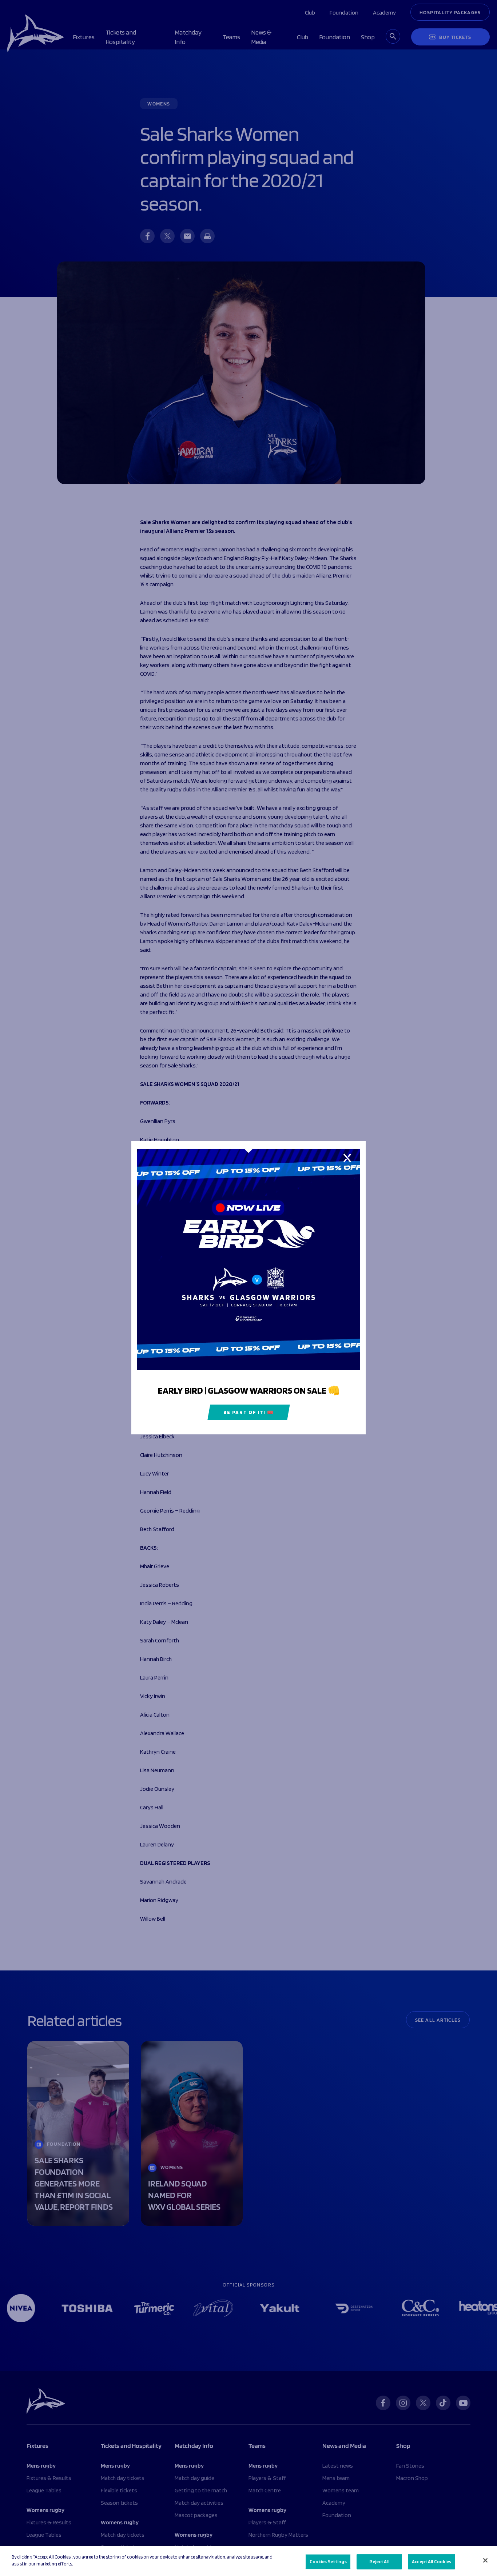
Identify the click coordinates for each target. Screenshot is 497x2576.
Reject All (379, 2562)
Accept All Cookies (432, 2562)
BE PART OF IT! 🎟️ (249, 1413)
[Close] (485, 2560)
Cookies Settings (328, 2562)
